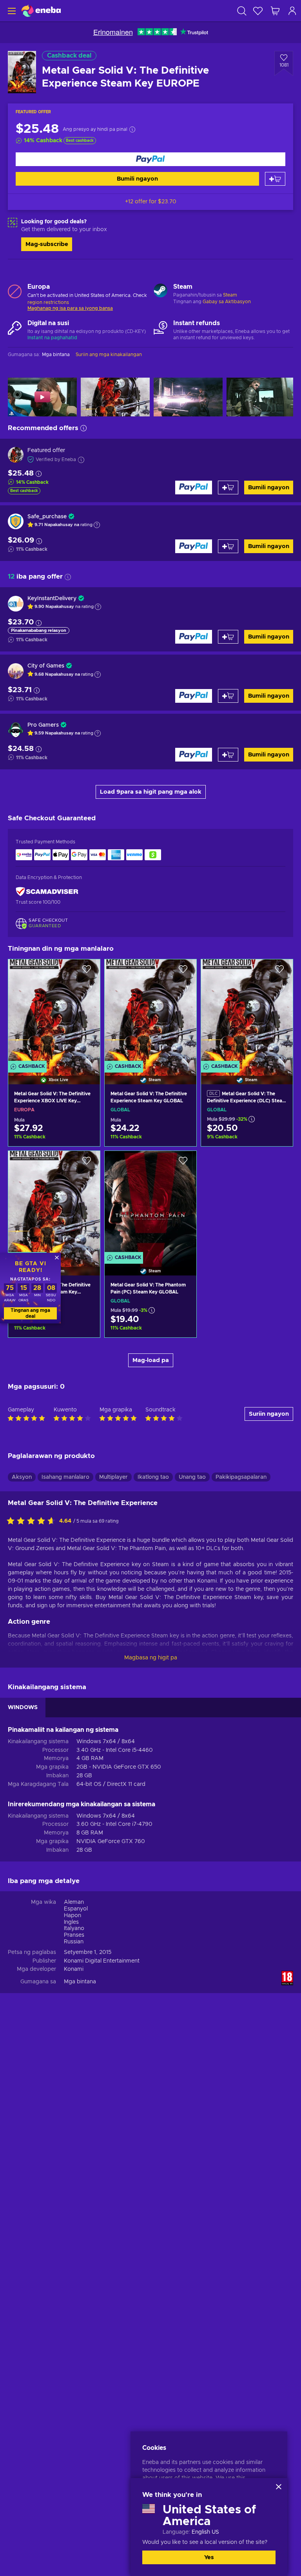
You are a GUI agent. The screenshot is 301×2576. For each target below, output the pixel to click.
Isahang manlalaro (65, 1477)
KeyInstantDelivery (52, 599)
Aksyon (22, 1477)
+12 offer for (151, 202)
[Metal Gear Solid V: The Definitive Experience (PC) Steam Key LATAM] (54, 1203)
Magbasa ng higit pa (151, 1658)
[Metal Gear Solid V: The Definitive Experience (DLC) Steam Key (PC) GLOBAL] (247, 1012)
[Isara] (279, 2487)
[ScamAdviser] (47, 892)
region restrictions (48, 302)
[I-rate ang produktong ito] (33, 1521)
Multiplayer (113, 1477)
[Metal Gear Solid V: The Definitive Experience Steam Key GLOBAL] (150, 1012)
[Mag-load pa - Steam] (160, 291)
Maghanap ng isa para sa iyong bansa (70, 308)
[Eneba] (41, 11)
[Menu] (11, 11)
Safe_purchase (47, 517)
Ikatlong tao (153, 1477)
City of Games (46, 666)
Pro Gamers (43, 725)
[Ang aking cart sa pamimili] (275, 11)
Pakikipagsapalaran (241, 1477)
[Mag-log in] (292, 11)
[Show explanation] (97, 525)
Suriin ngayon (269, 1414)
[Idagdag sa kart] (275, 179)
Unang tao (192, 1477)
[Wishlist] (258, 11)
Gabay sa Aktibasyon (227, 302)
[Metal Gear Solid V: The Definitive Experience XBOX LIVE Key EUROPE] (54, 1012)
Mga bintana (80, 1982)
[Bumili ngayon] (150, 159)
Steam (230, 295)
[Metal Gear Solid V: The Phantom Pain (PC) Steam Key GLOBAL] (150, 1203)
